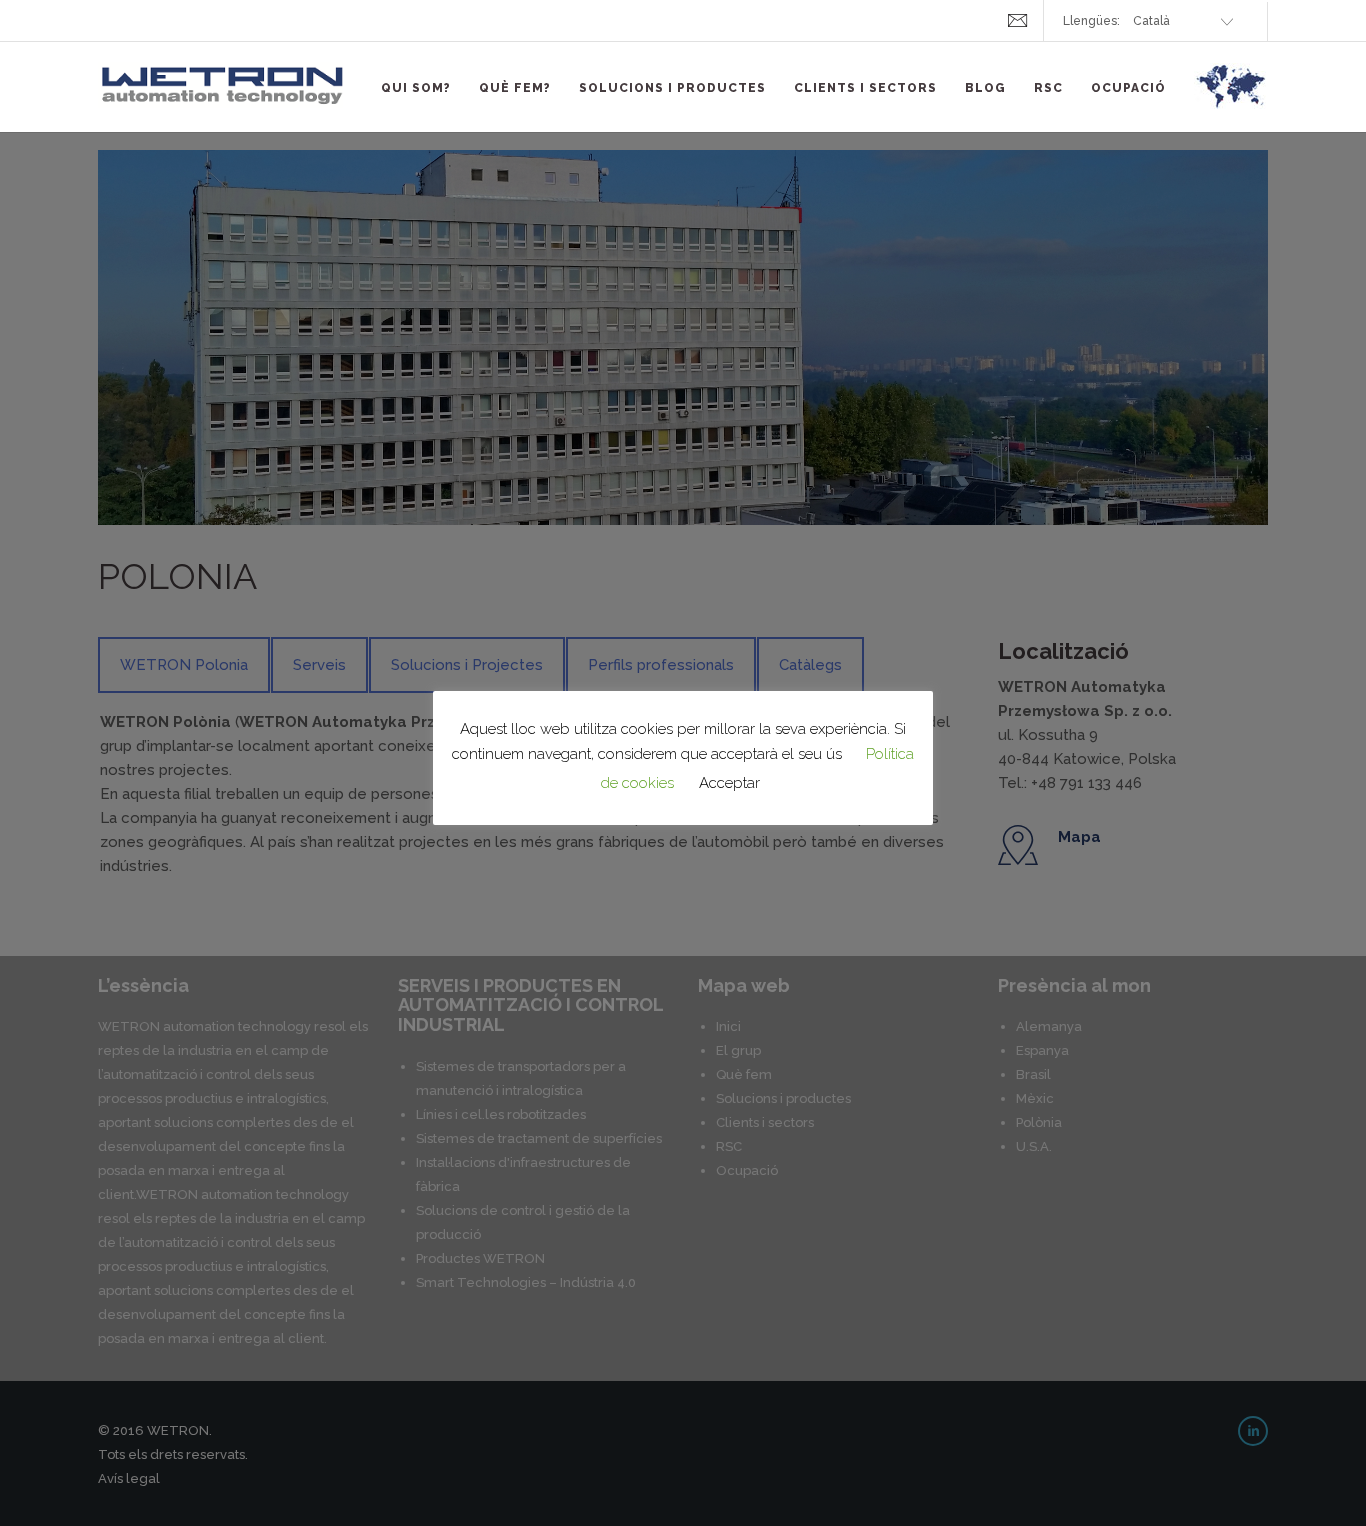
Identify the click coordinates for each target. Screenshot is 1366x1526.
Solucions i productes (672, 88)
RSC (1048, 88)
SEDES (1231, 98)
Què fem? (515, 88)
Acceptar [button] (729, 783)
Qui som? (416, 88)
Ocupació (1128, 88)
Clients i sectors (865, 88)
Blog (985, 88)
